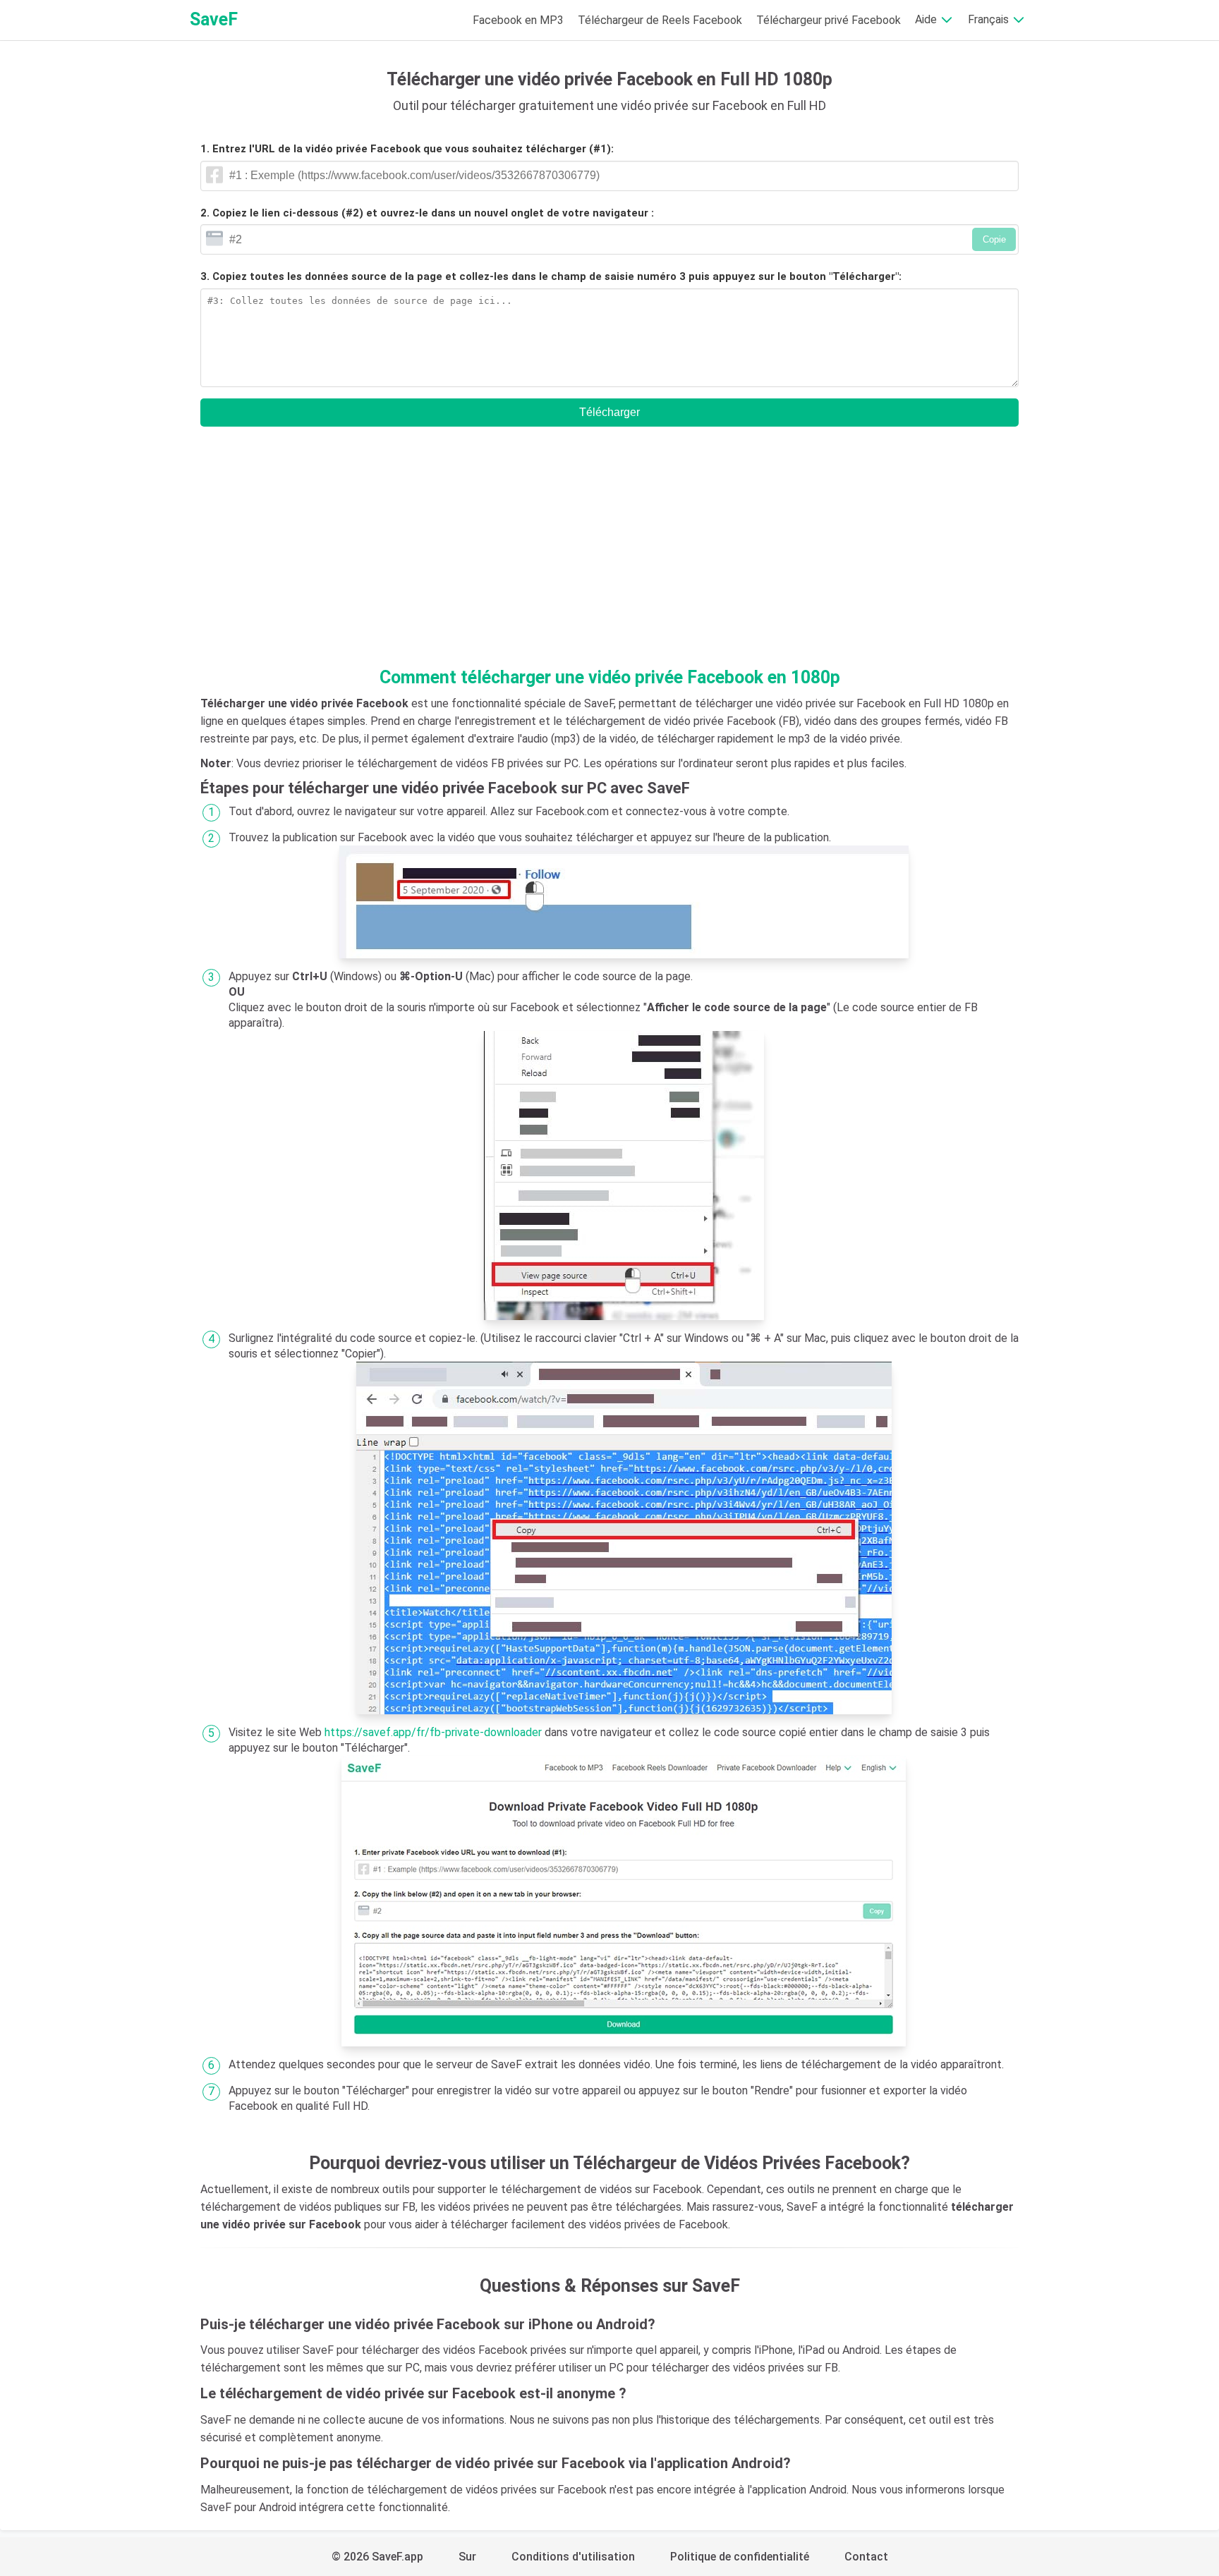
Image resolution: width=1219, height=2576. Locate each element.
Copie (994, 239)
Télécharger (609, 412)
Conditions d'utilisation (573, 2557)
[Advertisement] (609, 551)
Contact (866, 2557)
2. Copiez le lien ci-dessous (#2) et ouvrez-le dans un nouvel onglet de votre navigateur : (427, 213)
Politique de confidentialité (740, 2557)
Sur (467, 2557)
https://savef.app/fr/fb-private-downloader (433, 1732)
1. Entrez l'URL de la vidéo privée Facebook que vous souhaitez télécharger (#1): (407, 149)
